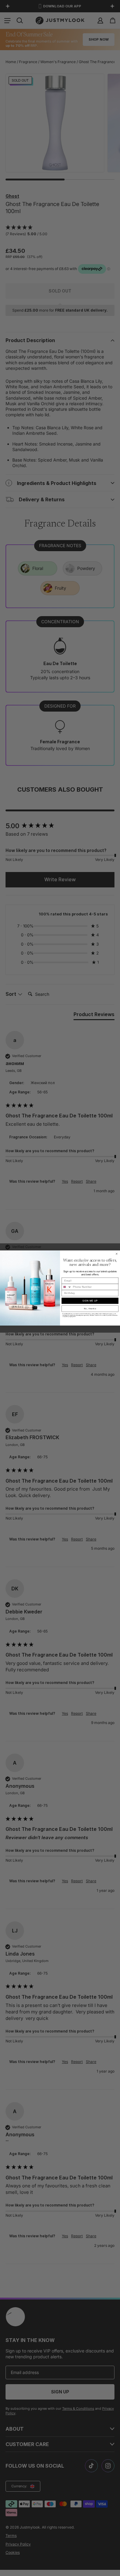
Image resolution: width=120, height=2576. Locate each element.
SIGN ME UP (90, 1301)
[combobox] (67, 1287)
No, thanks (90, 1309)
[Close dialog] (117, 1254)
